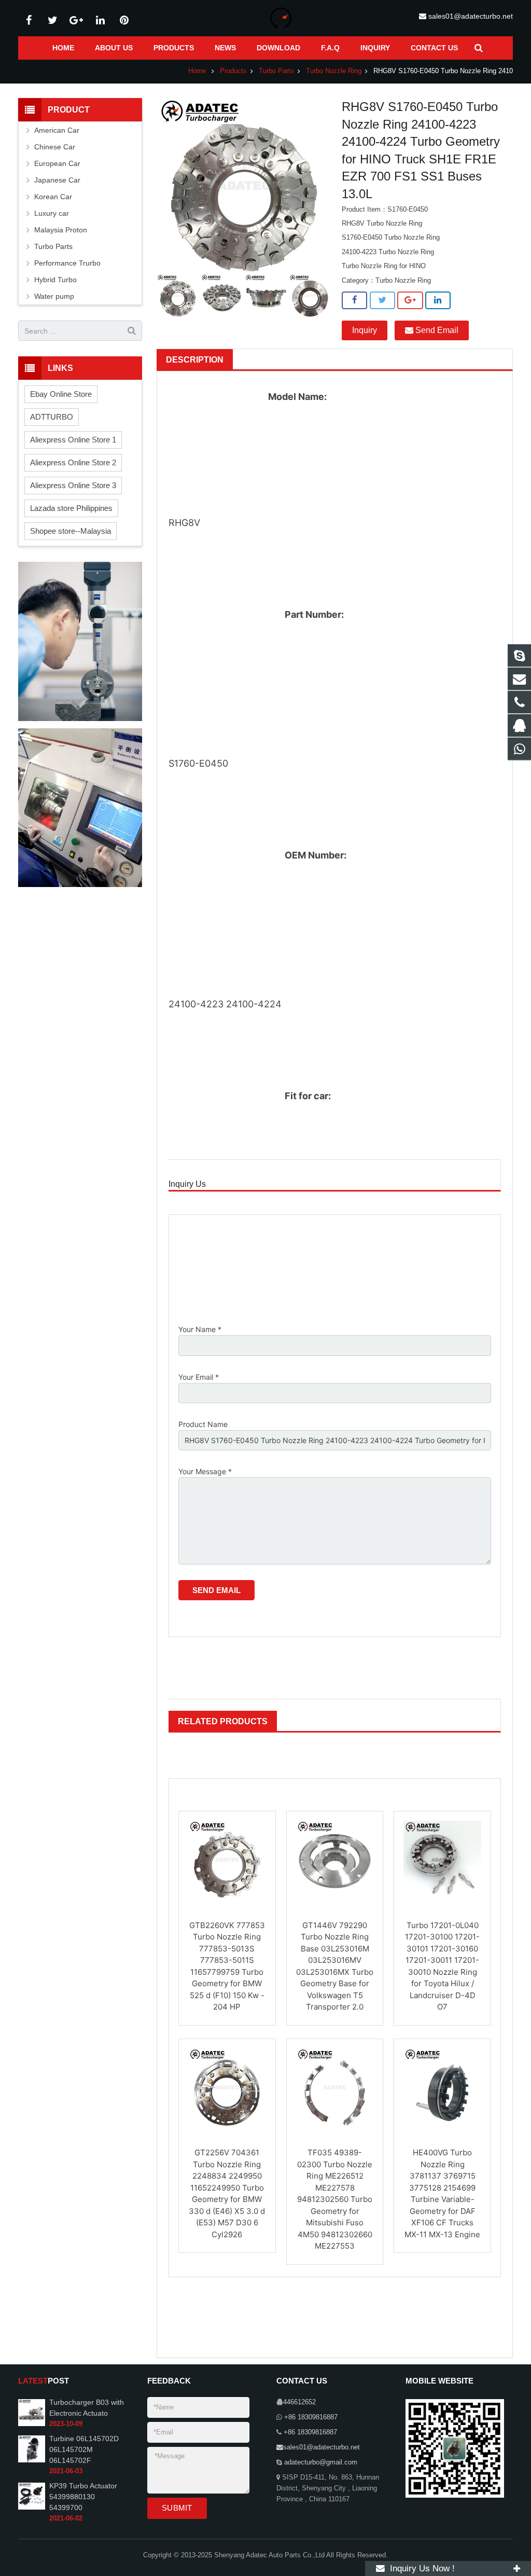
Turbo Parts (276, 71)
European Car (57, 163)
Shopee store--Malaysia (71, 531)
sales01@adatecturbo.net (471, 16)
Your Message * (205, 1471)
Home (197, 71)
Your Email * (199, 1377)
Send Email (436, 330)
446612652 (299, 2402)
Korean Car (53, 197)
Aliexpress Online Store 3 (73, 485)
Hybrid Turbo (55, 280)
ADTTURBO (52, 417)
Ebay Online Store (61, 394)
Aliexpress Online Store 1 (73, 440)
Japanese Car (57, 180)
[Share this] (354, 300)
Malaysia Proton (61, 230)
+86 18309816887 (310, 2417)
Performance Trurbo (67, 263)
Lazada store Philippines (71, 508)
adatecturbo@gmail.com (320, 2462)
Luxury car (52, 213)
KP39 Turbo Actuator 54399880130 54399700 (83, 2497)
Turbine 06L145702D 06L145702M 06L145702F (84, 2449)
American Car (57, 130)
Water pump (54, 296)
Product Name (203, 1424)
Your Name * (200, 1329)
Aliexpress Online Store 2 (73, 462)
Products (233, 71)
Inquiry (365, 330)
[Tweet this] (382, 300)
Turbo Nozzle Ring (334, 71)
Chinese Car (55, 147)
